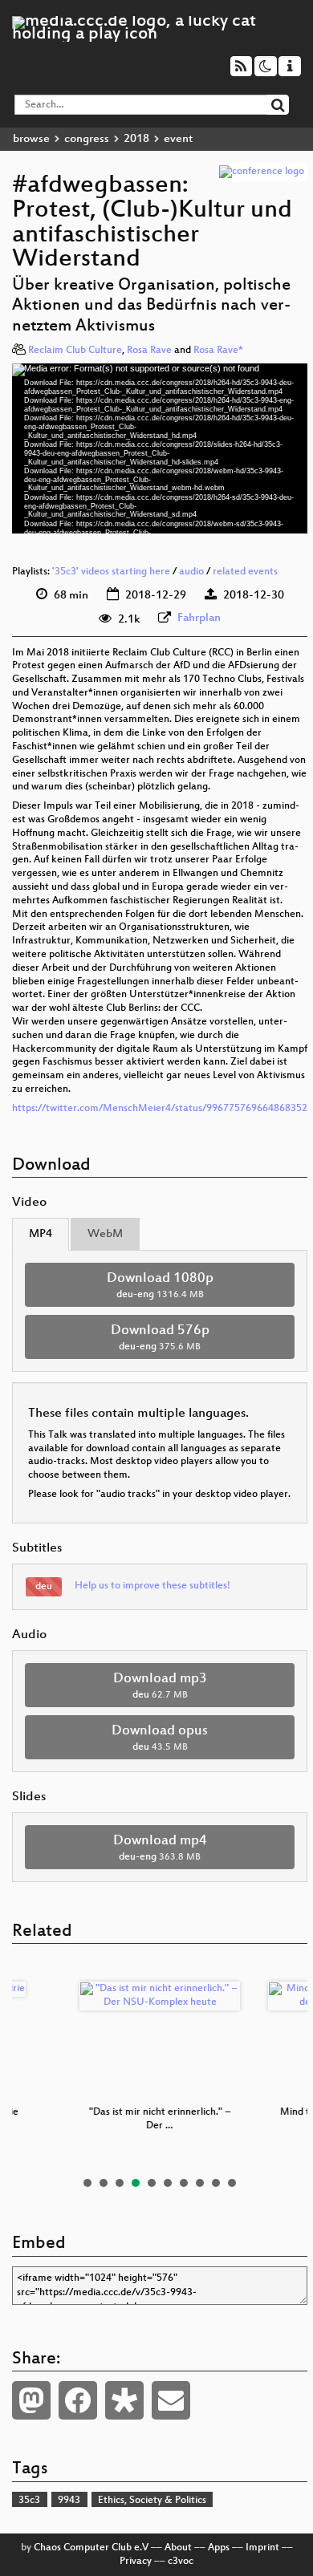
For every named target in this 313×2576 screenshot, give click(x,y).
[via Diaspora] (124, 2400)
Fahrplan (199, 618)
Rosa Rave (149, 351)
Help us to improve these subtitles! (152, 1586)
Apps (219, 2548)
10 (232, 2183)
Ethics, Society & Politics (152, 2501)
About (178, 2548)
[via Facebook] (78, 2400)
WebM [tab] (105, 1234)
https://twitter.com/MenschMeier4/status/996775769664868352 (160, 1109)
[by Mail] (171, 2400)
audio (191, 572)
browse (31, 139)
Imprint (262, 2548)
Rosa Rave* (218, 351)
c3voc (181, 2562)
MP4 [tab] (41, 1234)
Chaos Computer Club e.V (91, 2548)
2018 (136, 139)
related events (245, 572)
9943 (69, 2501)
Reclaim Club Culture (75, 351)
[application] (160, 449)
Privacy (136, 2562)
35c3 (29, 2501)
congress (87, 139)
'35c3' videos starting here (111, 572)
